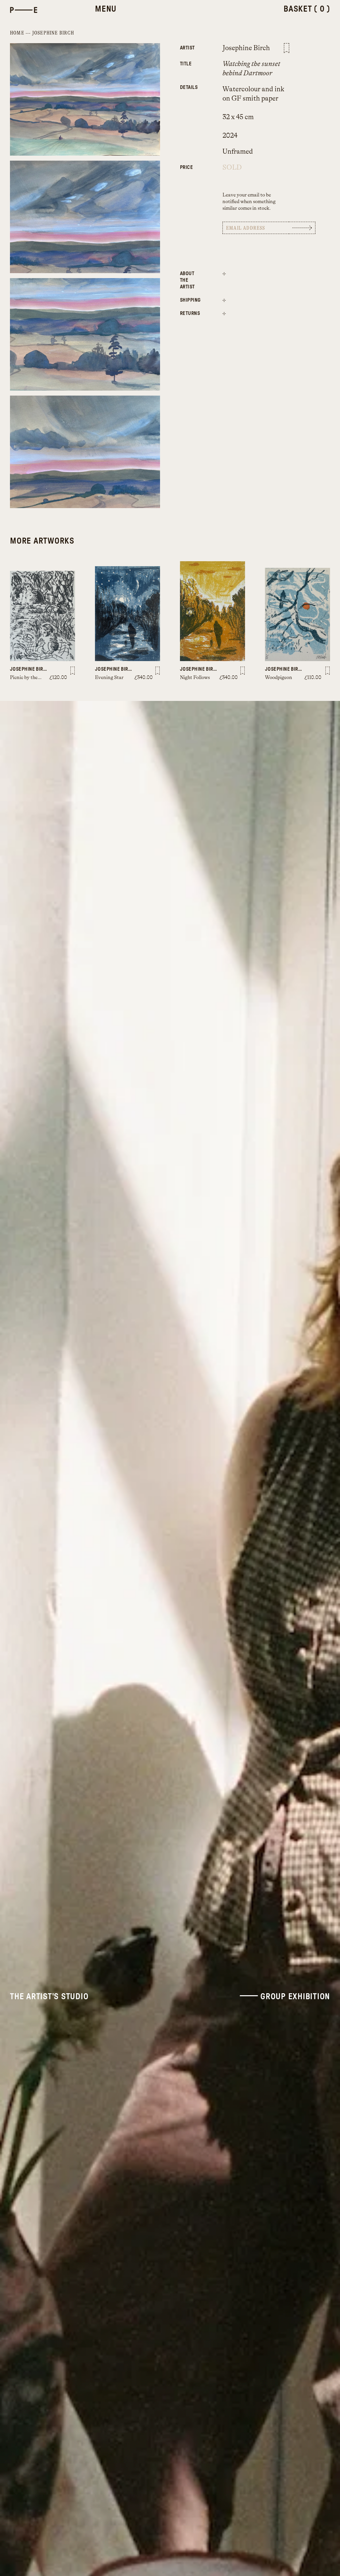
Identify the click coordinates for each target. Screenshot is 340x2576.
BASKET (307, 9)
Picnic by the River (30, 678)
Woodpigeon (279, 678)
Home (17, 33)
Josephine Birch (53, 33)
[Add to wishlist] (287, 48)
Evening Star (109, 678)
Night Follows (195, 678)
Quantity (191, 163)
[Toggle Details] (224, 273)
